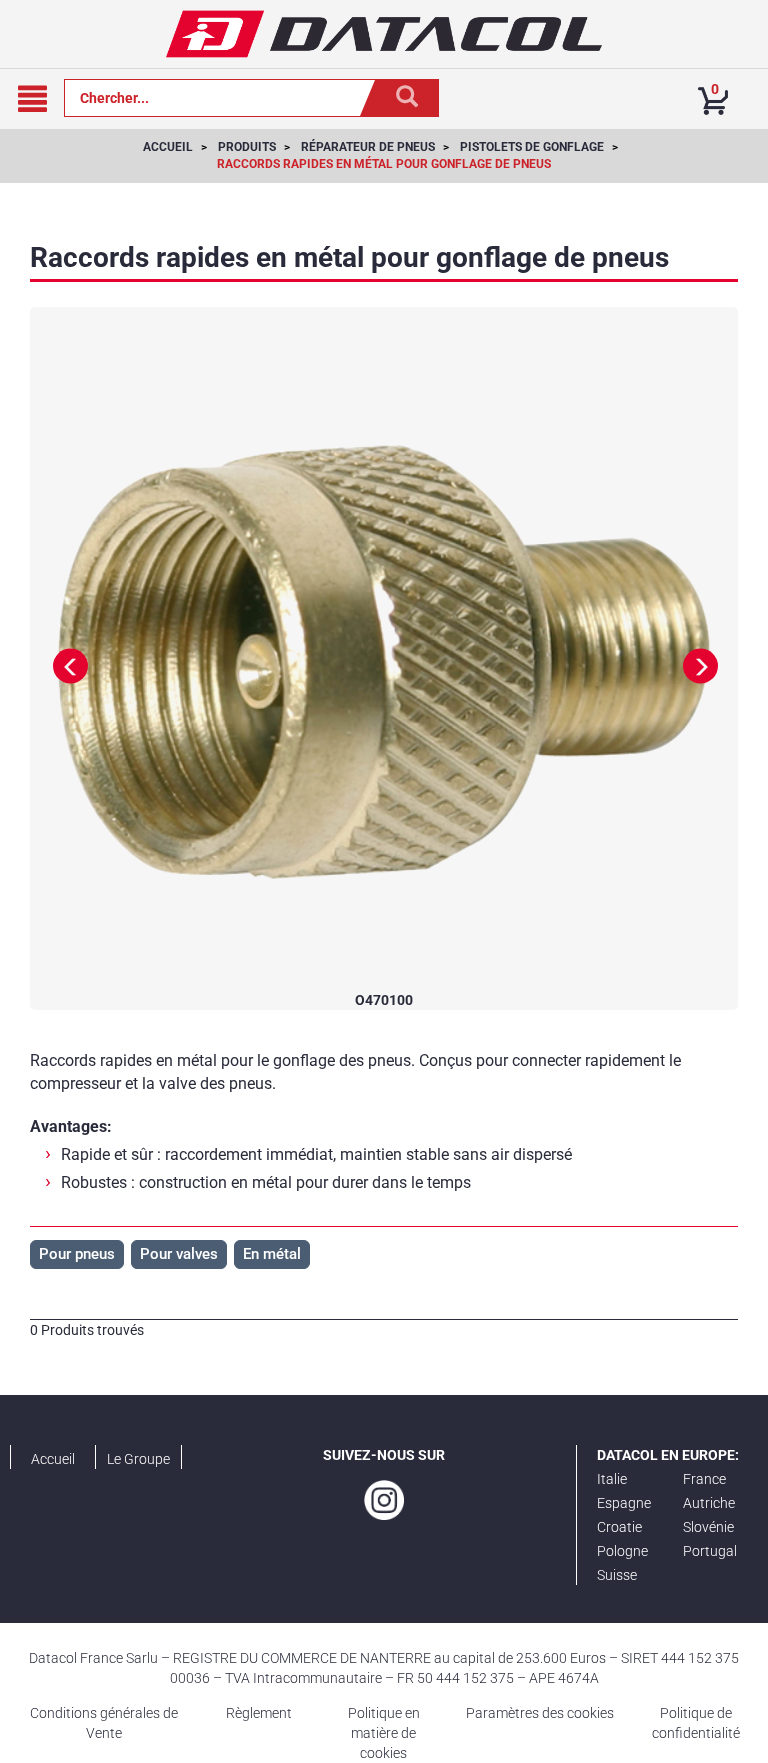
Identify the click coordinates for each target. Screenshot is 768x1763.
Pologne (622, 1551)
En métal (272, 1254)
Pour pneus (77, 1254)
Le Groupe (138, 1459)
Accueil (53, 1459)
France (704, 1479)
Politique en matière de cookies (384, 1733)
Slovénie (708, 1527)
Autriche (709, 1503)
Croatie (619, 1527)
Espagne (624, 1503)
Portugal (710, 1551)
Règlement (259, 1713)
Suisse (617, 1575)
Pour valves (179, 1254)
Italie (612, 1479)
